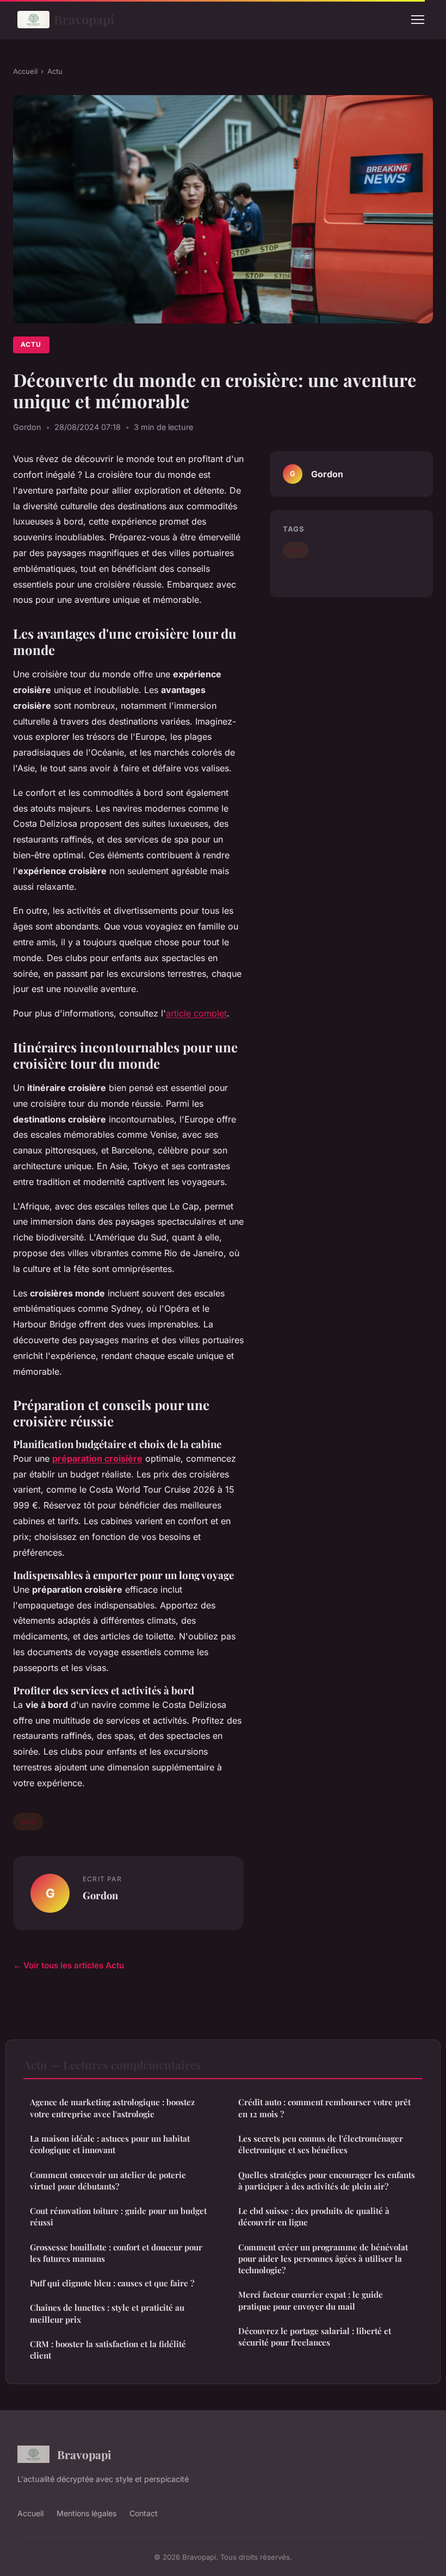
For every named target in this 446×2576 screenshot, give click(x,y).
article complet (196, 1013)
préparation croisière (97, 1458)
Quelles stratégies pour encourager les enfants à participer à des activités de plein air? (327, 2181)
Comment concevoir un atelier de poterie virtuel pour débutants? (108, 2181)
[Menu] (418, 20)
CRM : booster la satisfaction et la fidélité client (108, 2350)
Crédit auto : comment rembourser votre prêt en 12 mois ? (324, 2108)
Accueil (25, 71)
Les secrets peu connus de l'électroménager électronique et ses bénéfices (321, 2144)
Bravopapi (84, 19)
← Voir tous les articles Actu (69, 1965)
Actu (55, 71)
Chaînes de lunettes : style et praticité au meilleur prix (107, 2313)
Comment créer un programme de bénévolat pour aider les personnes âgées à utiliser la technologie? (323, 2259)
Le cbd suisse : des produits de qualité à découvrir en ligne (314, 2216)
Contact (144, 2513)
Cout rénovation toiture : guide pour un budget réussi (118, 2216)
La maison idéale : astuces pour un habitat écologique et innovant (110, 2144)
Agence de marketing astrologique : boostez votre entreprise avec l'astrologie (112, 2108)
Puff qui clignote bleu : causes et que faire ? (112, 2283)
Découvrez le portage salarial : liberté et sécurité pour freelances (315, 2337)
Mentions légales (86, 2513)
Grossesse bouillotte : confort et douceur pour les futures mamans (116, 2253)
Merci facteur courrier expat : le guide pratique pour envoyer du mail (311, 2300)
